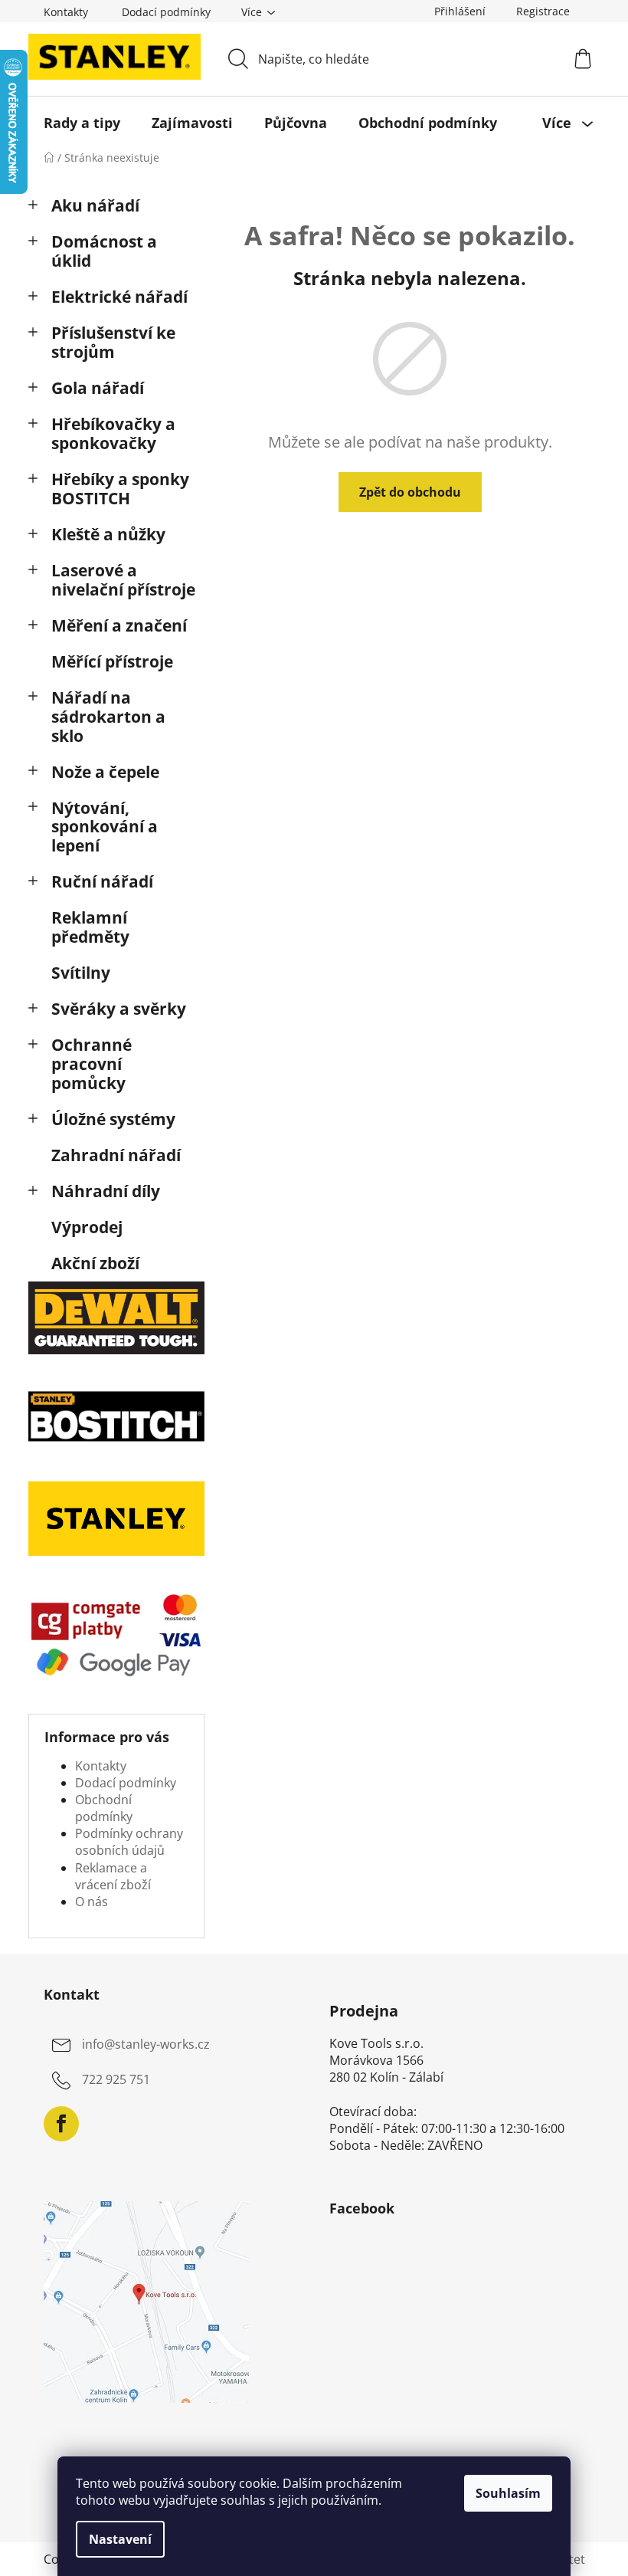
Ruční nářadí (102, 881)
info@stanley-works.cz (146, 2044)
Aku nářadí (95, 205)
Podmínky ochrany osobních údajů (129, 1842)
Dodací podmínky (166, 12)
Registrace (543, 11)
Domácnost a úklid (104, 251)
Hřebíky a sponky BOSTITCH (120, 489)
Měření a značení (119, 625)
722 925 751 (116, 2079)
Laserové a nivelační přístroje (123, 580)
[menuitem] (82, 123)
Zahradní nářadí (116, 1155)
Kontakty (66, 12)
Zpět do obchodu (410, 492)
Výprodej (87, 1227)
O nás (92, 1902)
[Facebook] (61, 2124)
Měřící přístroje (112, 661)
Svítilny (81, 973)
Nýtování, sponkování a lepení (105, 827)
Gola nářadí (98, 388)
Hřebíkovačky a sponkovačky (113, 433)
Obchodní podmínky (104, 1808)
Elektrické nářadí (119, 297)
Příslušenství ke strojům (113, 342)
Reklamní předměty (90, 927)
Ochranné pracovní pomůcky (92, 1064)
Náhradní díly (106, 1191)
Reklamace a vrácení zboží (113, 1876)
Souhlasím (508, 2493)
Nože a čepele (105, 772)
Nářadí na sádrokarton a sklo (108, 717)
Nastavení (120, 2539)
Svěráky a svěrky (119, 1009)
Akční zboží (95, 1263)
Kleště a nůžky (108, 534)
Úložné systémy (113, 1119)
